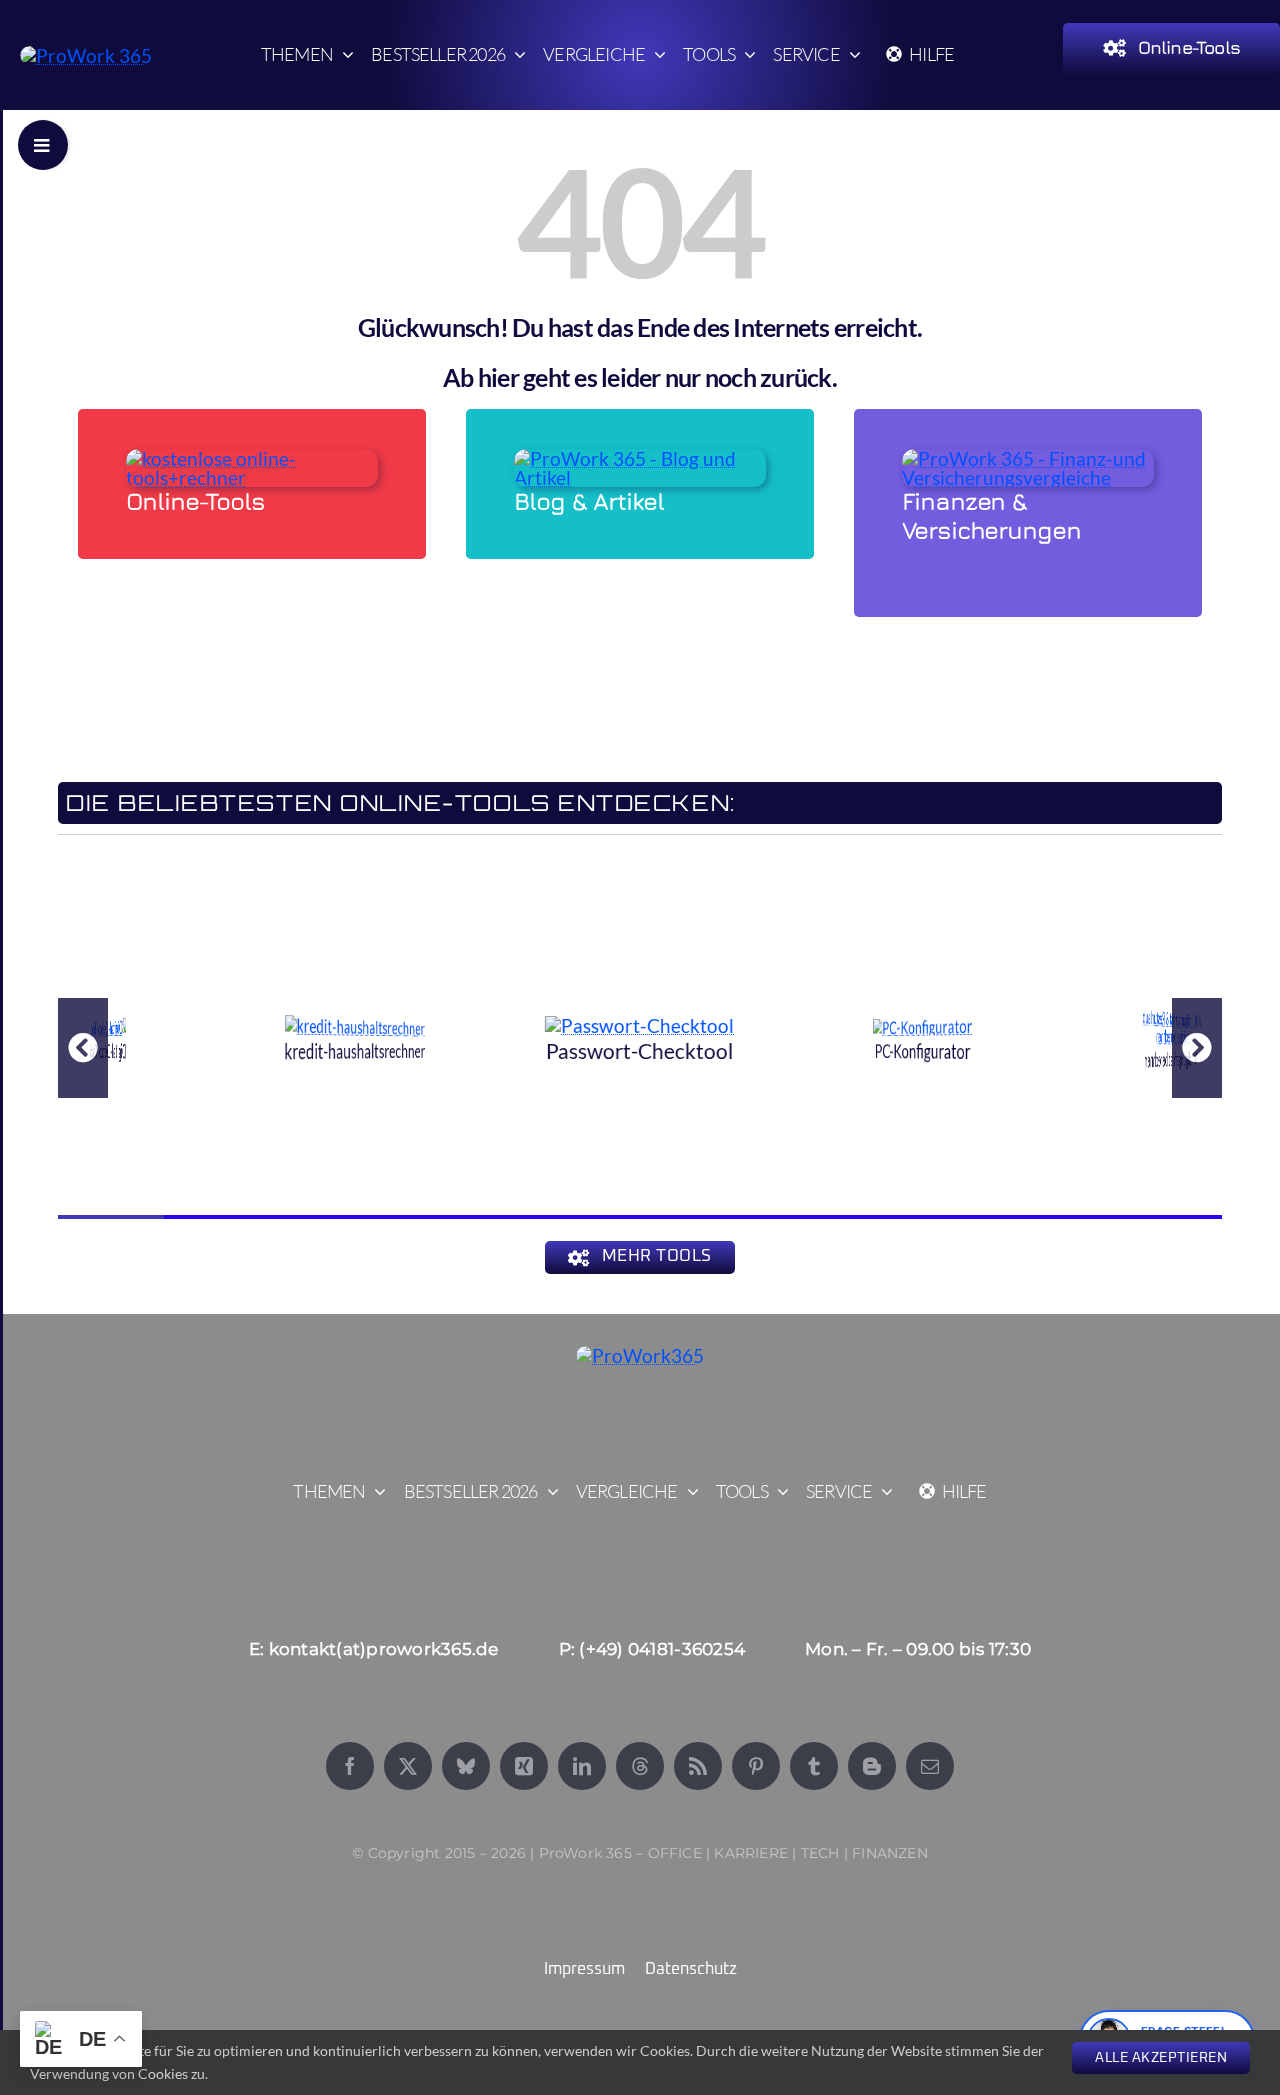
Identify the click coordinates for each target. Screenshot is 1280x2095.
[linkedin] (582, 1766)
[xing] (524, 1766)
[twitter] (408, 1766)
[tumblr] (814, 1766)
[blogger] (872, 1766)
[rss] (698, 1766)
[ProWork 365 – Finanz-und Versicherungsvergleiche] (1028, 458)
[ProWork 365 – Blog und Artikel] (640, 458)
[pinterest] (756, 1766)
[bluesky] (466, 1766)
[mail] (930, 1766)
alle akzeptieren (1161, 2058)
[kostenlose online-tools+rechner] (252, 458)
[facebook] (350, 1766)
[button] (83, 1048)
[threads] (640, 1766)
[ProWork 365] (86, 55)
